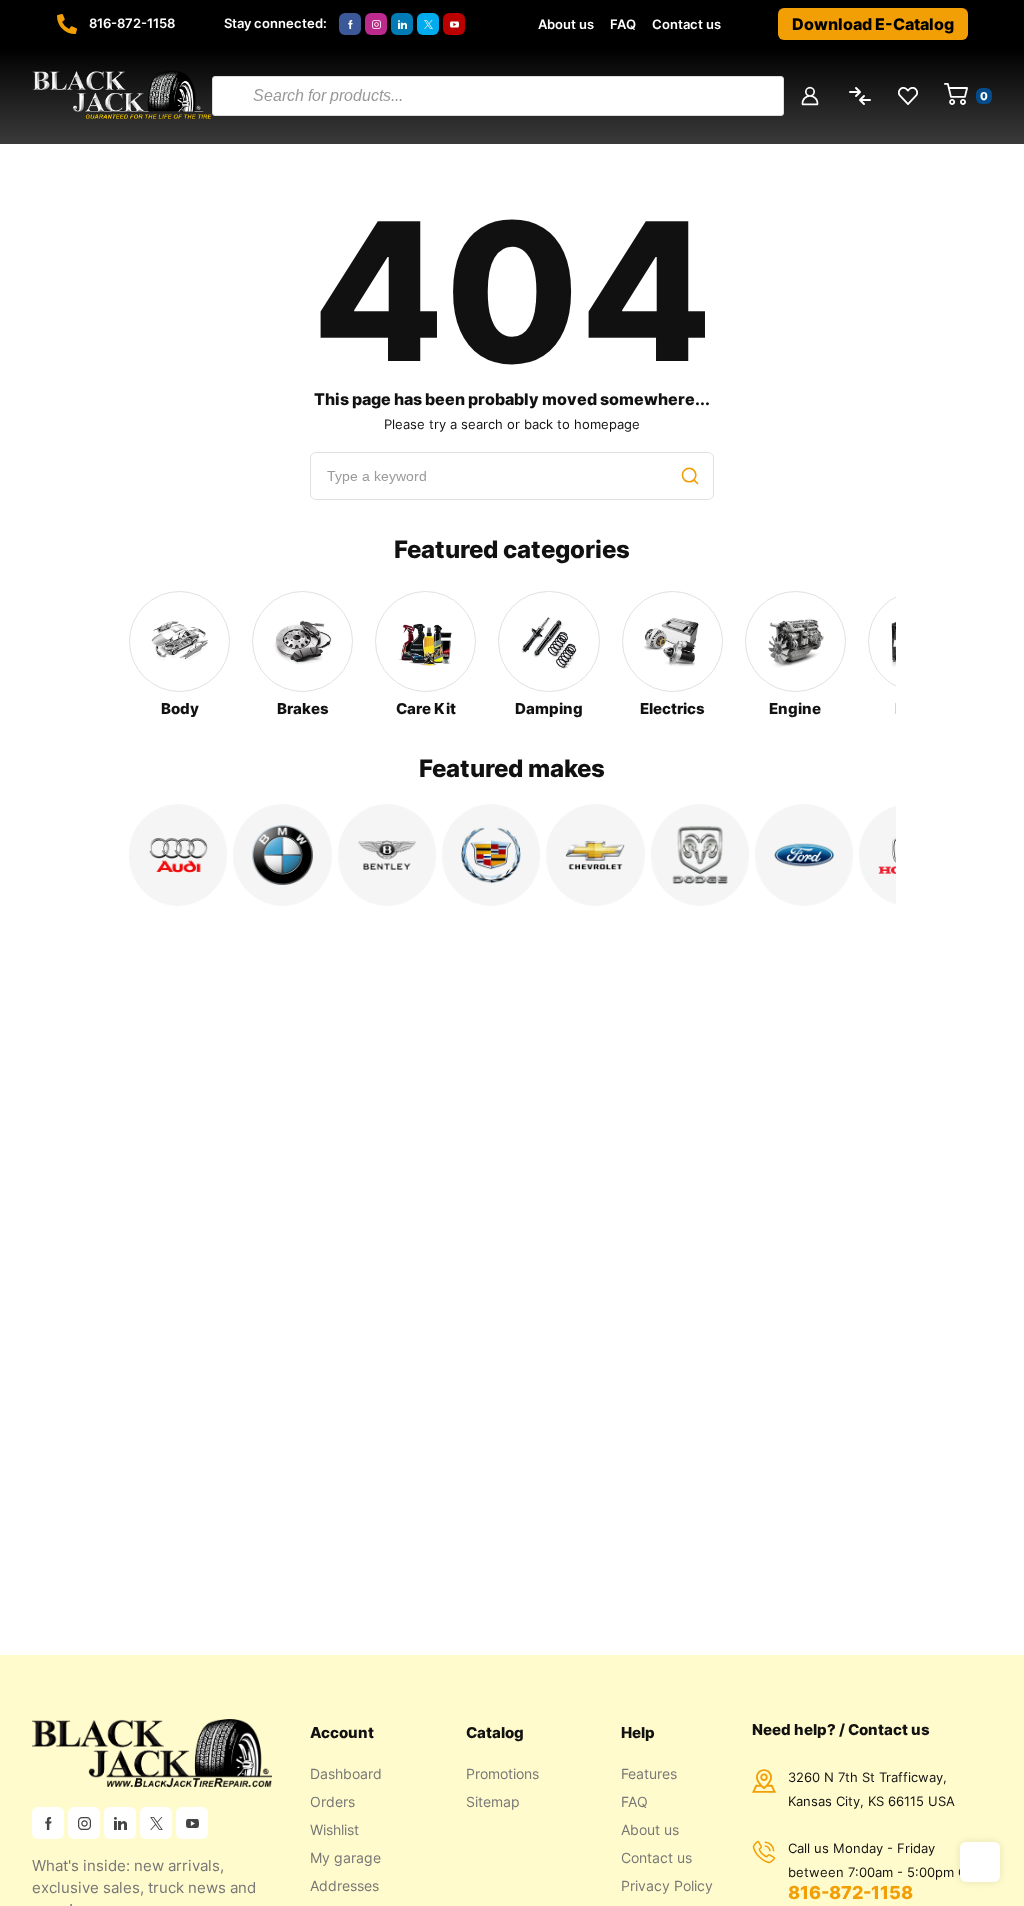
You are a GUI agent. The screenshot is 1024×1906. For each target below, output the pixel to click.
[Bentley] (387, 855)
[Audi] (178, 855)
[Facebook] (350, 24)
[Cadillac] (491, 855)
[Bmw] (282, 855)
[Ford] (804, 855)
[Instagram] (376, 24)
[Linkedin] (402, 24)
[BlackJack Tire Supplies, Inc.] (122, 96)
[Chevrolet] (595, 855)
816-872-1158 (132, 23)
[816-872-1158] (67, 24)
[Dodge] (700, 855)
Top (980, 1862)
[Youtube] (454, 24)
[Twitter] (428, 24)
